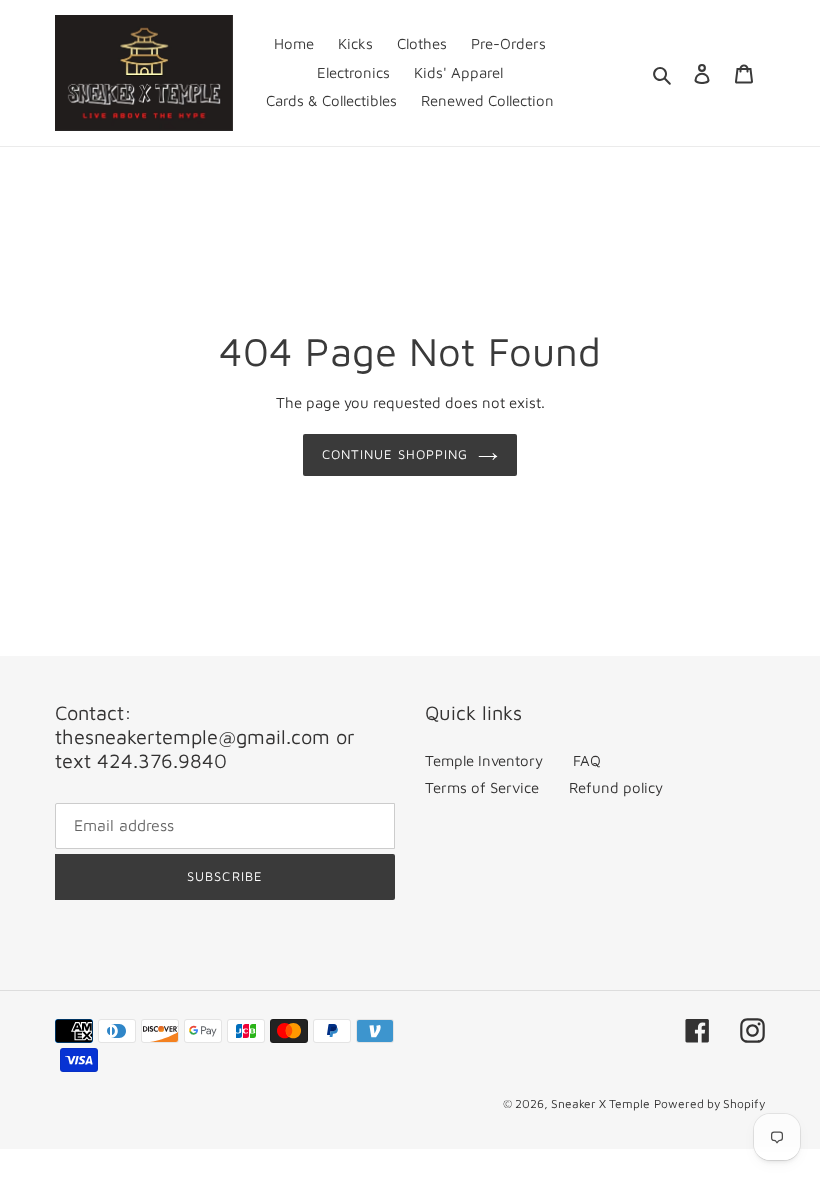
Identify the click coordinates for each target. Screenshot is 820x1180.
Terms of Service (482, 787)
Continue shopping (395, 454)
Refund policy (616, 787)
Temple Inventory (484, 760)
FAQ (587, 760)
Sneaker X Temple (600, 1103)
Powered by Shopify (709, 1103)
